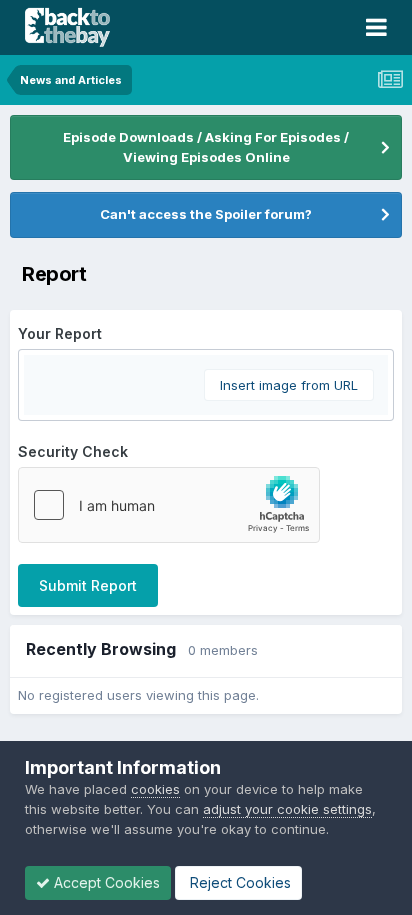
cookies (155, 789)
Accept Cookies (105, 882)
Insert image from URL (289, 385)
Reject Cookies (238, 882)
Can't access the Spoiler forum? (206, 214)
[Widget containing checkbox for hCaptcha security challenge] (169, 505)
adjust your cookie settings (287, 809)
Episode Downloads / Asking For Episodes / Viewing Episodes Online (206, 147)
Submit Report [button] (88, 585)
